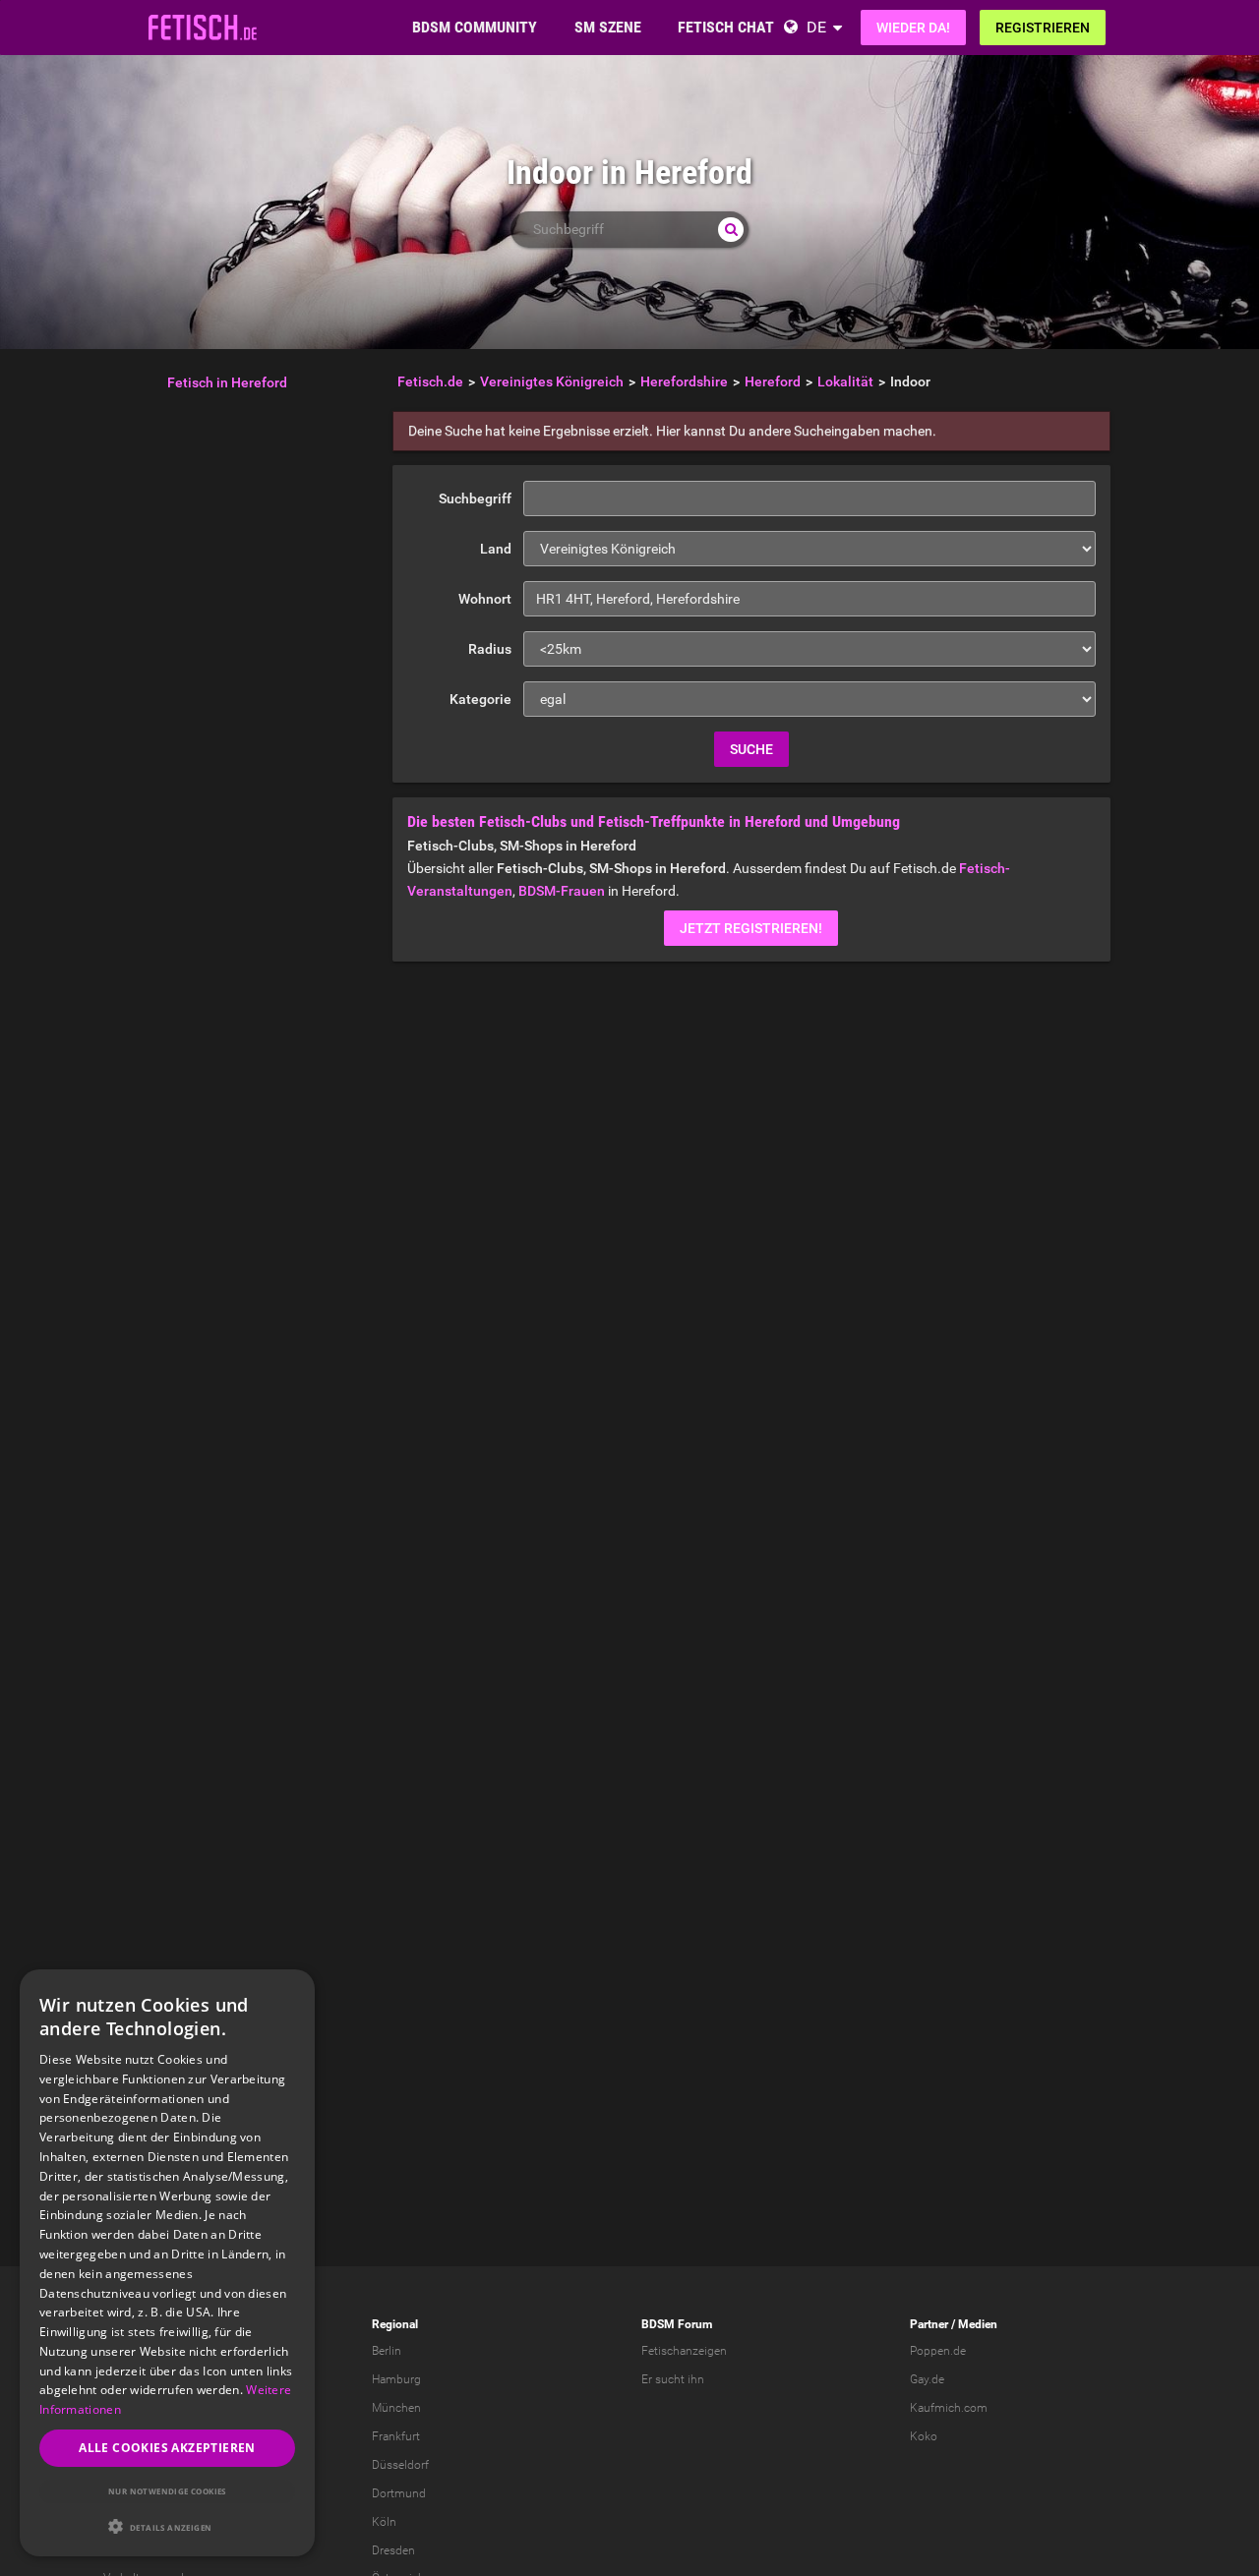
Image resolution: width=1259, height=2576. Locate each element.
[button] (167, 2526)
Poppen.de (938, 2351)
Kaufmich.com (949, 2408)
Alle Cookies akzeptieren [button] (167, 2448)
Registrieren (1043, 28)
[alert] (167, 2263)
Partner (929, 2324)
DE (816, 27)
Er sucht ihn (673, 2379)
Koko (924, 2436)
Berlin (387, 2351)
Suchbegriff (475, 498)
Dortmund (399, 2493)
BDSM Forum (677, 2324)
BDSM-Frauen (562, 891)
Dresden (393, 2550)
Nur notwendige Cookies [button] (167, 2491)
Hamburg (396, 2379)
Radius (490, 649)
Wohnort (485, 599)
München (396, 2408)
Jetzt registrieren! (751, 928)
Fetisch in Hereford (227, 382)
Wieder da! (913, 28)
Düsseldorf (400, 2465)
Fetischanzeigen (684, 2351)
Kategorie (480, 699)
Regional (395, 2324)
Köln (384, 2522)
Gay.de (927, 2379)
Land (496, 549)
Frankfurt (396, 2436)
